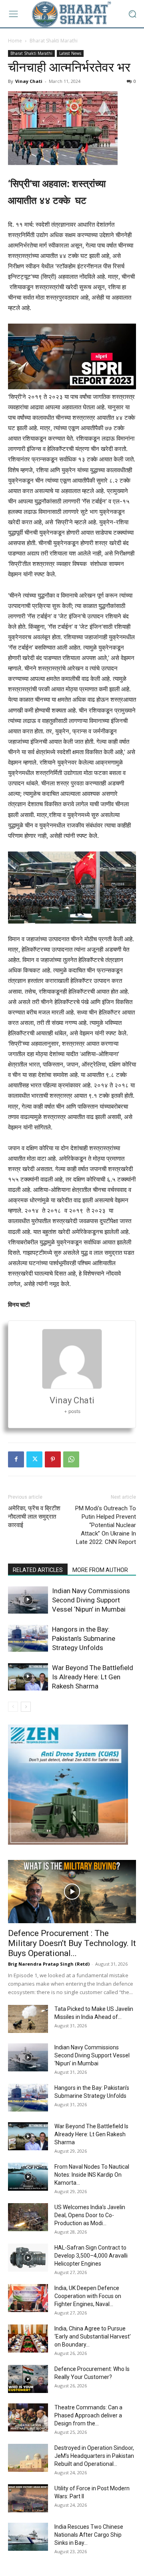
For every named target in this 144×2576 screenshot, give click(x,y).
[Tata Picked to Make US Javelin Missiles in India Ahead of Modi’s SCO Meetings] (28, 2019)
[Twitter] (34, 1459)
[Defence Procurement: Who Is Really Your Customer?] (28, 2379)
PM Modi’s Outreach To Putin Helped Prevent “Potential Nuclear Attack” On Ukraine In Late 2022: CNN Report (106, 1525)
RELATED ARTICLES (38, 1570)
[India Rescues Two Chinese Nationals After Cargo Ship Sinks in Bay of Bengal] (28, 2537)
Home (15, 41)
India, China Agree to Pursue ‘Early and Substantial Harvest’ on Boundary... (93, 2337)
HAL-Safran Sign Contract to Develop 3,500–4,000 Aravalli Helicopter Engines (91, 2256)
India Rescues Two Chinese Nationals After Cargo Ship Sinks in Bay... (89, 2535)
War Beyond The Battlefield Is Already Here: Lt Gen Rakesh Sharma (93, 1677)
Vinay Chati (29, 81)
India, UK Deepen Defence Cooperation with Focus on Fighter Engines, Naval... (88, 2296)
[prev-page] (13, 1707)
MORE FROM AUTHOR (100, 1570)
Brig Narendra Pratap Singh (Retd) (49, 1964)
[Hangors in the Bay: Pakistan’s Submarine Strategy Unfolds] (28, 1639)
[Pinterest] (53, 1459)
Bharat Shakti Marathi (54, 41)
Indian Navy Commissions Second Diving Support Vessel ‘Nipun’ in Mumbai (91, 1600)
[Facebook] (16, 1459)
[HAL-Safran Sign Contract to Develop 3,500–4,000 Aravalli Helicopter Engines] (28, 2258)
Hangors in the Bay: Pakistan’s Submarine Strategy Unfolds (84, 1638)
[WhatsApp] (71, 1459)
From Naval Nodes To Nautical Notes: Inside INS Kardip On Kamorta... (92, 2175)
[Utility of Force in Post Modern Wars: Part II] (28, 2498)
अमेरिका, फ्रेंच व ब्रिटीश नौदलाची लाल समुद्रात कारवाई (34, 1517)
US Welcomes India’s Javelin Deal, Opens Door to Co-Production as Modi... (90, 2215)
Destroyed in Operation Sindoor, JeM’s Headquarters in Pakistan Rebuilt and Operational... (94, 2456)
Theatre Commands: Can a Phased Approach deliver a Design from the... (88, 2415)
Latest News (70, 53)
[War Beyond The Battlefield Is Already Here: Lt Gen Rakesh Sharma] (28, 1677)
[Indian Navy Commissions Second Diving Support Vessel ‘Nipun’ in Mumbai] (28, 1600)
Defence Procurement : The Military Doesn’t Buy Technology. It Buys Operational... (72, 1943)
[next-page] (26, 1707)
